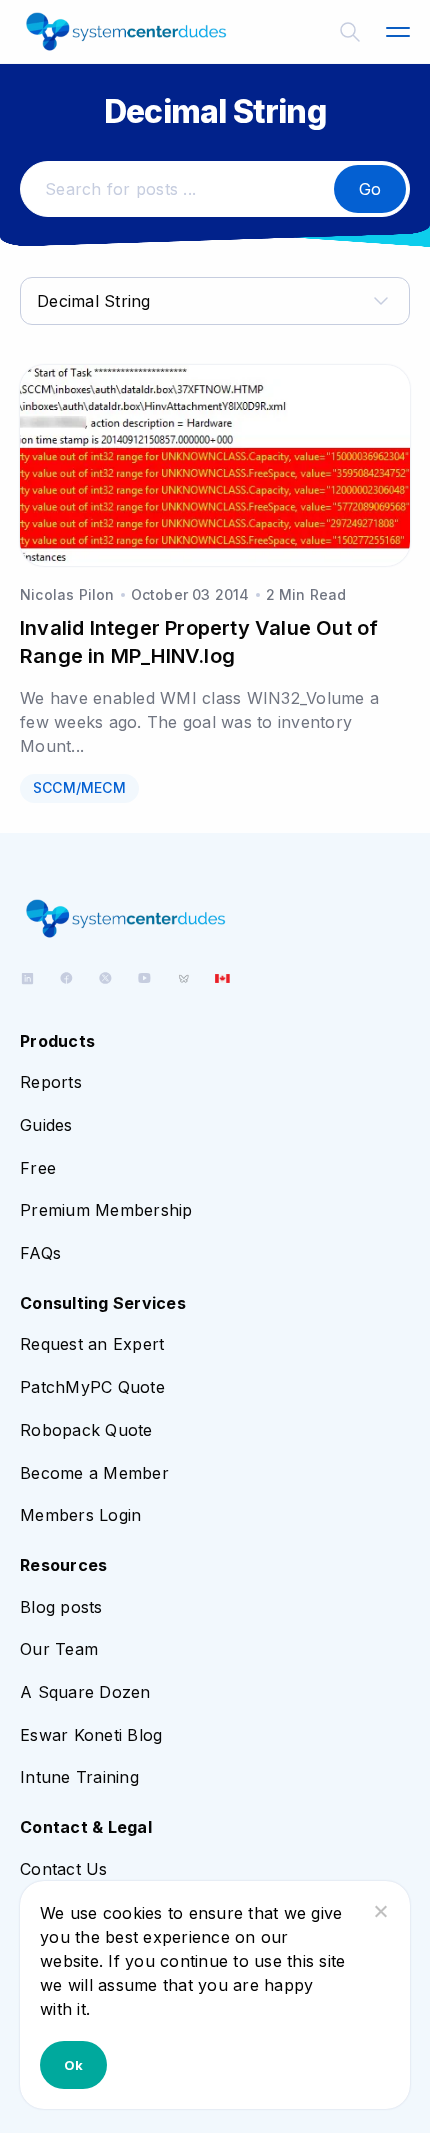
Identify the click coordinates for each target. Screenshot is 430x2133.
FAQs (40, 1253)
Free (38, 1168)
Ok (73, 2065)
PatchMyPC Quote (92, 1387)
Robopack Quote (86, 1430)
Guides (46, 1125)
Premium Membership (106, 1210)
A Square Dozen (85, 1692)
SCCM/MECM (79, 787)
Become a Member (94, 1473)
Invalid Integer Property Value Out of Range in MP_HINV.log (199, 642)
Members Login (80, 1515)
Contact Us (64, 1869)
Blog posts (61, 1607)
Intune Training (79, 1777)
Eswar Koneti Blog (91, 1735)
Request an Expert (92, 1344)
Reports (51, 1082)
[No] (380, 1911)
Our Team (59, 1649)
